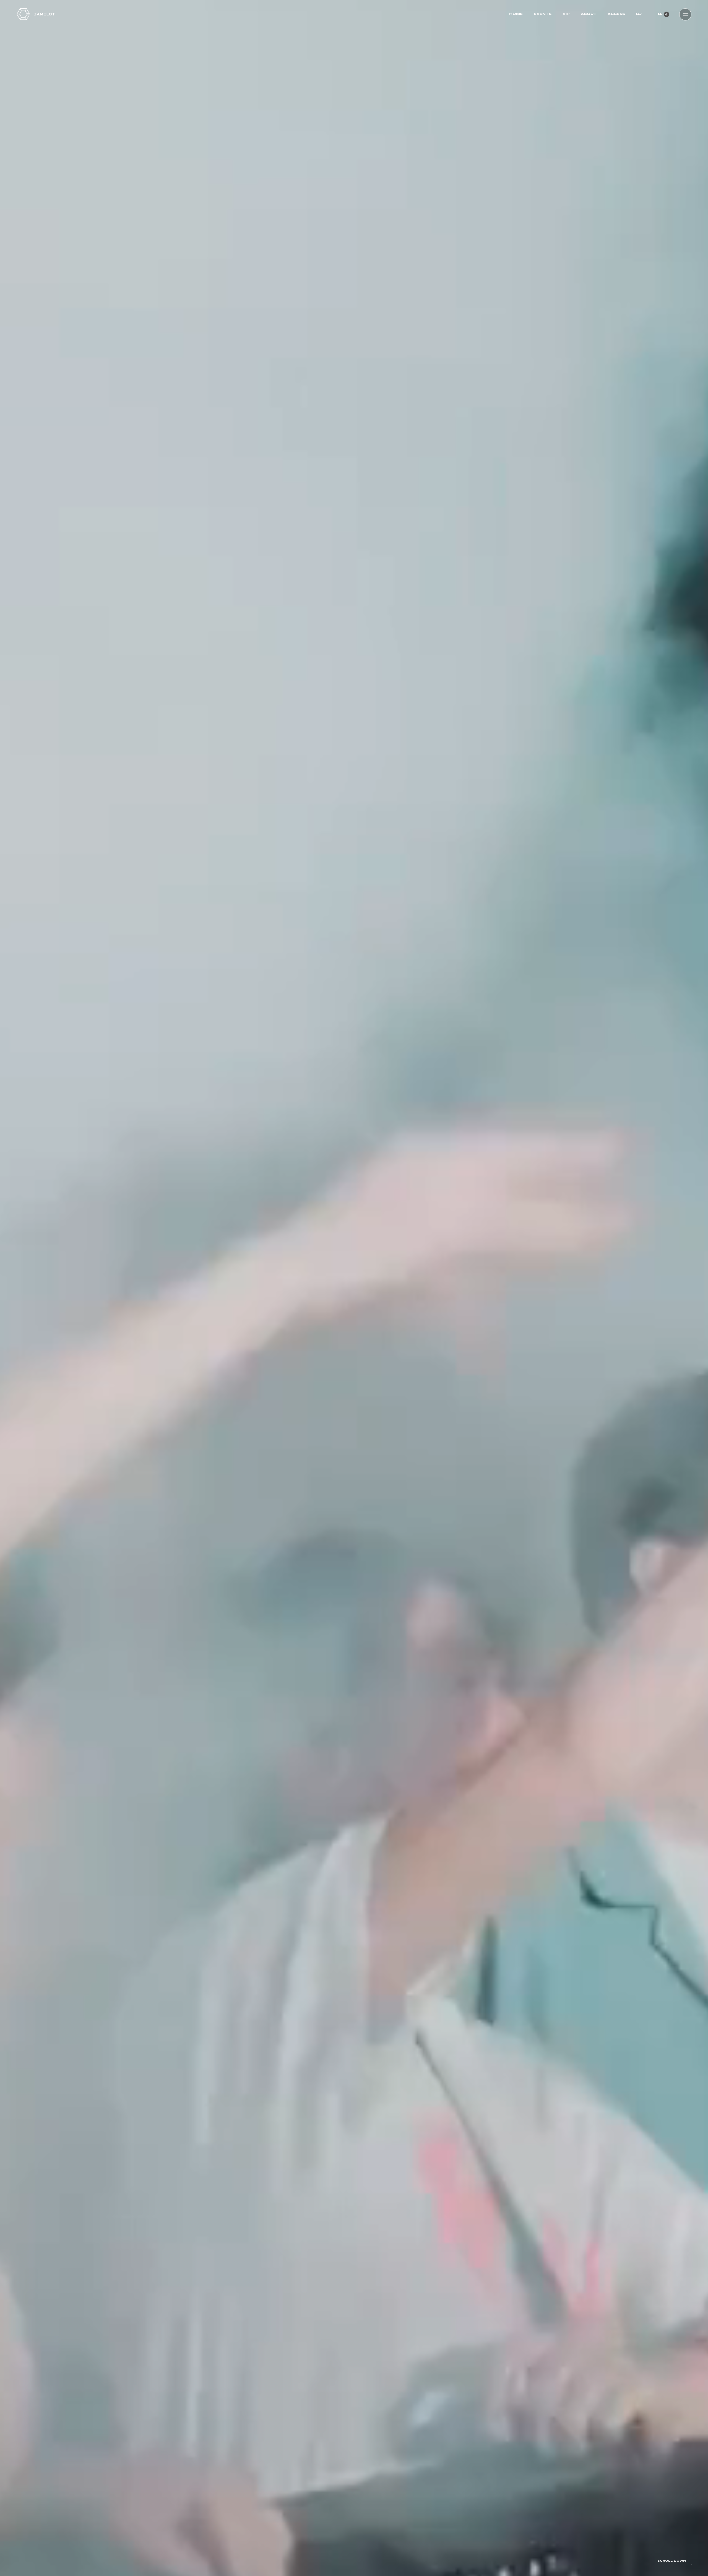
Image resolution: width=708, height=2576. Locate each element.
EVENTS (543, 14)
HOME (516, 14)
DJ (639, 14)
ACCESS (616, 14)
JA (659, 14)
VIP (566, 14)
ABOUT (589, 14)
